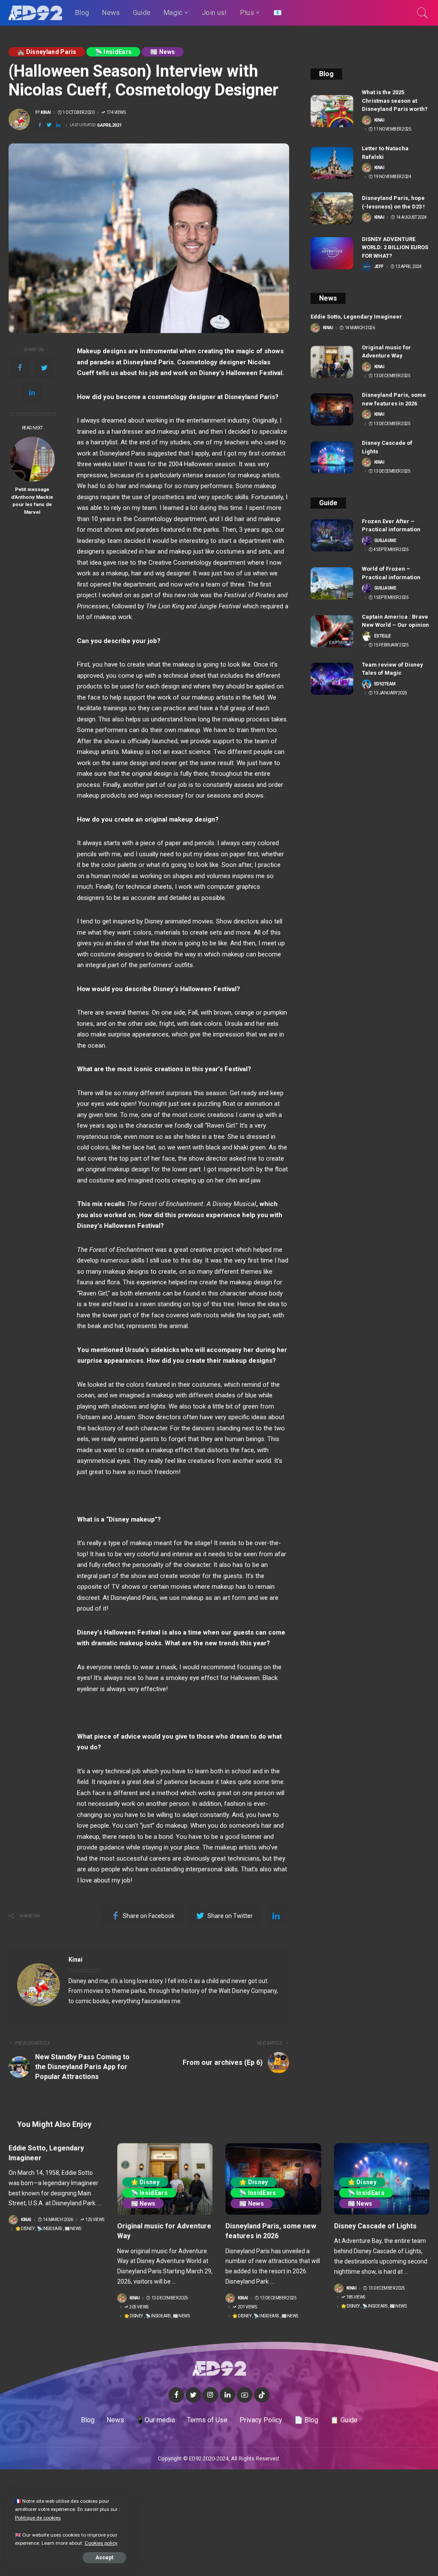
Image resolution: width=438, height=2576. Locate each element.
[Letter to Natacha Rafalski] (332, 163)
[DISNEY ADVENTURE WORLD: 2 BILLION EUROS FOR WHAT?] (332, 253)
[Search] (423, 13)
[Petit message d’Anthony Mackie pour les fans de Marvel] (32, 459)
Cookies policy (101, 2543)
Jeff (379, 267)
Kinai (46, 113)
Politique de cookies (38, 2518)
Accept (104, 2558)
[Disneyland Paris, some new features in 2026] (332, 409)
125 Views (95, 2220)
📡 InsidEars (114, 52)
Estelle (383, 636)
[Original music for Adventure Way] (332, 362)
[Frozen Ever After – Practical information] (332, 535)
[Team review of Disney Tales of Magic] (332, 679)
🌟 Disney (25, 2229)
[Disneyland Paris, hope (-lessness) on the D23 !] (332, 208)
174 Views (116, 113)
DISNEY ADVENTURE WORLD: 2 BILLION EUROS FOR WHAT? (395, 247)
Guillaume (385, 541)
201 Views (247, 2307)
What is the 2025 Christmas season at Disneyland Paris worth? (395, 101)
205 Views (139, 2307)
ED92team (385, 684)
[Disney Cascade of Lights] (332, 457)
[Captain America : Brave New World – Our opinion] (332, 631)
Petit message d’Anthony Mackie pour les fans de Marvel (32, 501)
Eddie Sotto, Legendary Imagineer (356, 317)
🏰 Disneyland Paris (47, 52)
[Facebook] (20, 368)
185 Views (356, 2297)
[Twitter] (44, 368)
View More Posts (252, 1960)
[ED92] (35, 13)
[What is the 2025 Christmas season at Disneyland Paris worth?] (332, 111)
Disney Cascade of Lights (375, 2226)
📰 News (163, 52)
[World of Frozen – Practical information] (332, 583)
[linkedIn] (32, 393)
